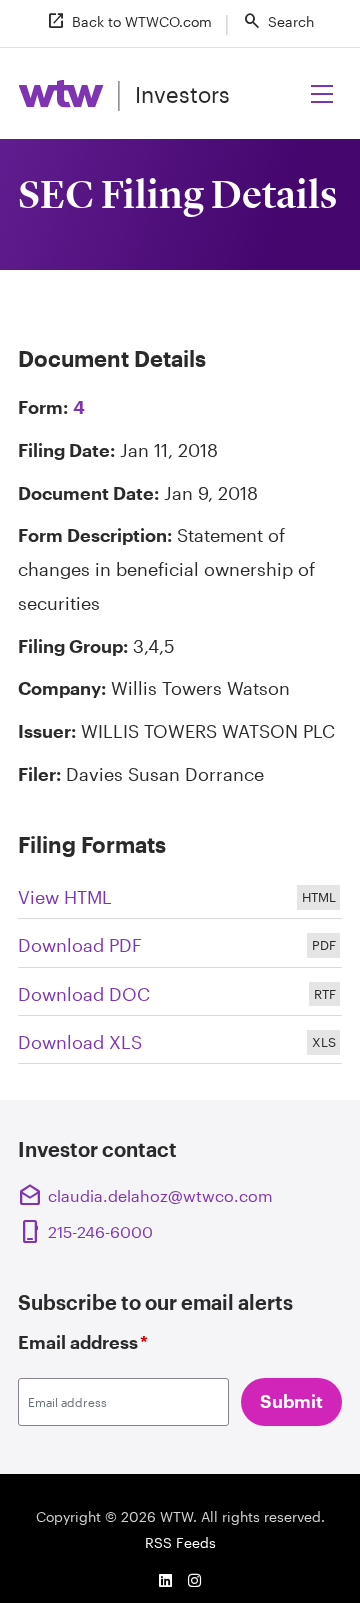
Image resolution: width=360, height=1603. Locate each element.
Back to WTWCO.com (129, 21)
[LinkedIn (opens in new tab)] (165, 1579)
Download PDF (180, 946)
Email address (83, 1341)
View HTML (180, 898)
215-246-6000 (87, 1232)
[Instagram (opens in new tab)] (195, 1579)
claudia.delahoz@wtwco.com (145, 1196)
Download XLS (180, 1043)
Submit (291, 1401)
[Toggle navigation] (322, 93)
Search (278, 21)
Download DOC (180, 995)
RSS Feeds (180, 1542)
